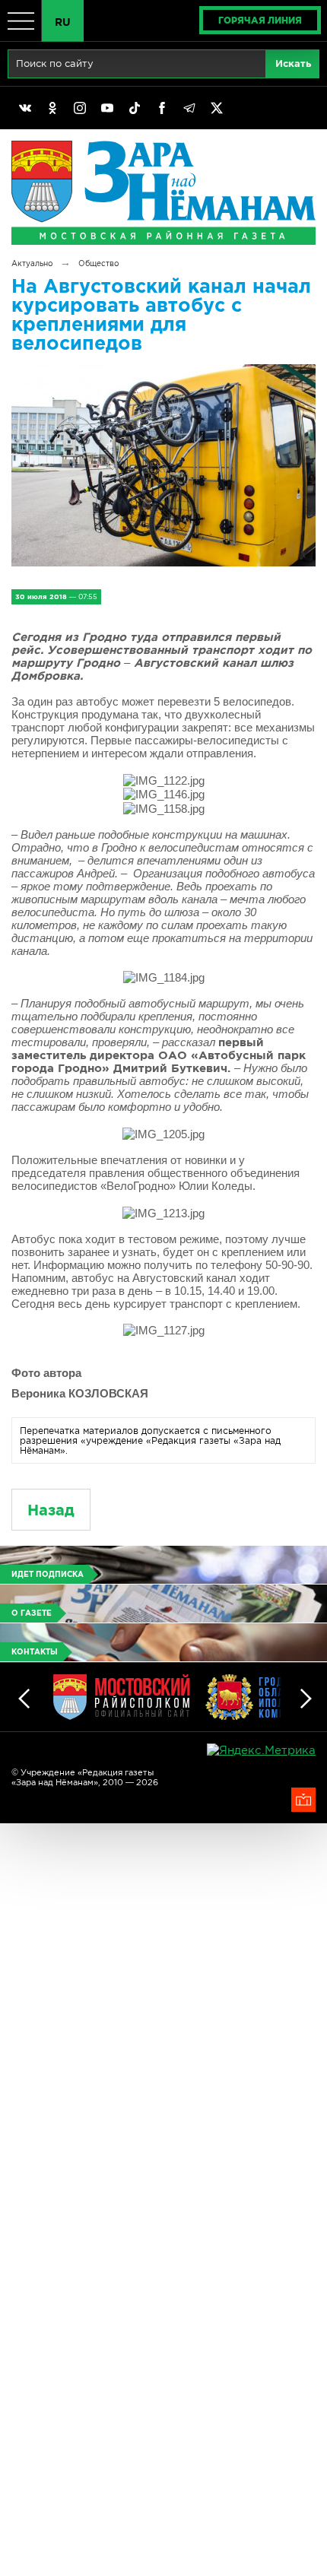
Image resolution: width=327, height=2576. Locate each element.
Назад (51, 1510)
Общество (98, 263)
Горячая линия (260, 20)
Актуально (32, 263)
